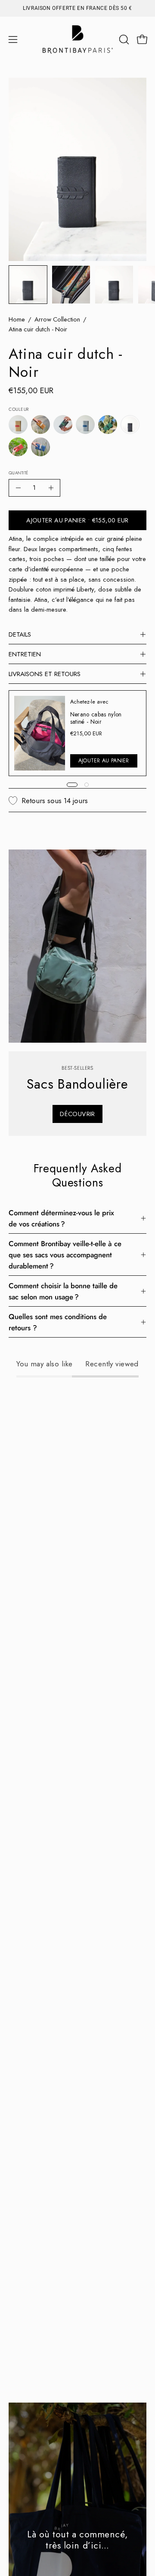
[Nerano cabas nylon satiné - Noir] (40, 733)
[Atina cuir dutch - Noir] (28, 285)
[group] (77, 8)
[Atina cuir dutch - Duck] (63, 425)
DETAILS (20, 634)
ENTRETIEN (25, 654)
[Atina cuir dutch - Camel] (40, 425)
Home (17, 319)
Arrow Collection (57, 319)
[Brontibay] (78, 39)
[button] (123, 39)
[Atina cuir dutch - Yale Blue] (40, 447)
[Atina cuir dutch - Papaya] (18, 447)
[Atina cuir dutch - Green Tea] (108, 425)
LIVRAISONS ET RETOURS (45, 674)
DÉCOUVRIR (77, 1114)
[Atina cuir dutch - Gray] (85, 425)
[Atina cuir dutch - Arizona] (18, 425)
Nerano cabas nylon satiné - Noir (96, 718)
